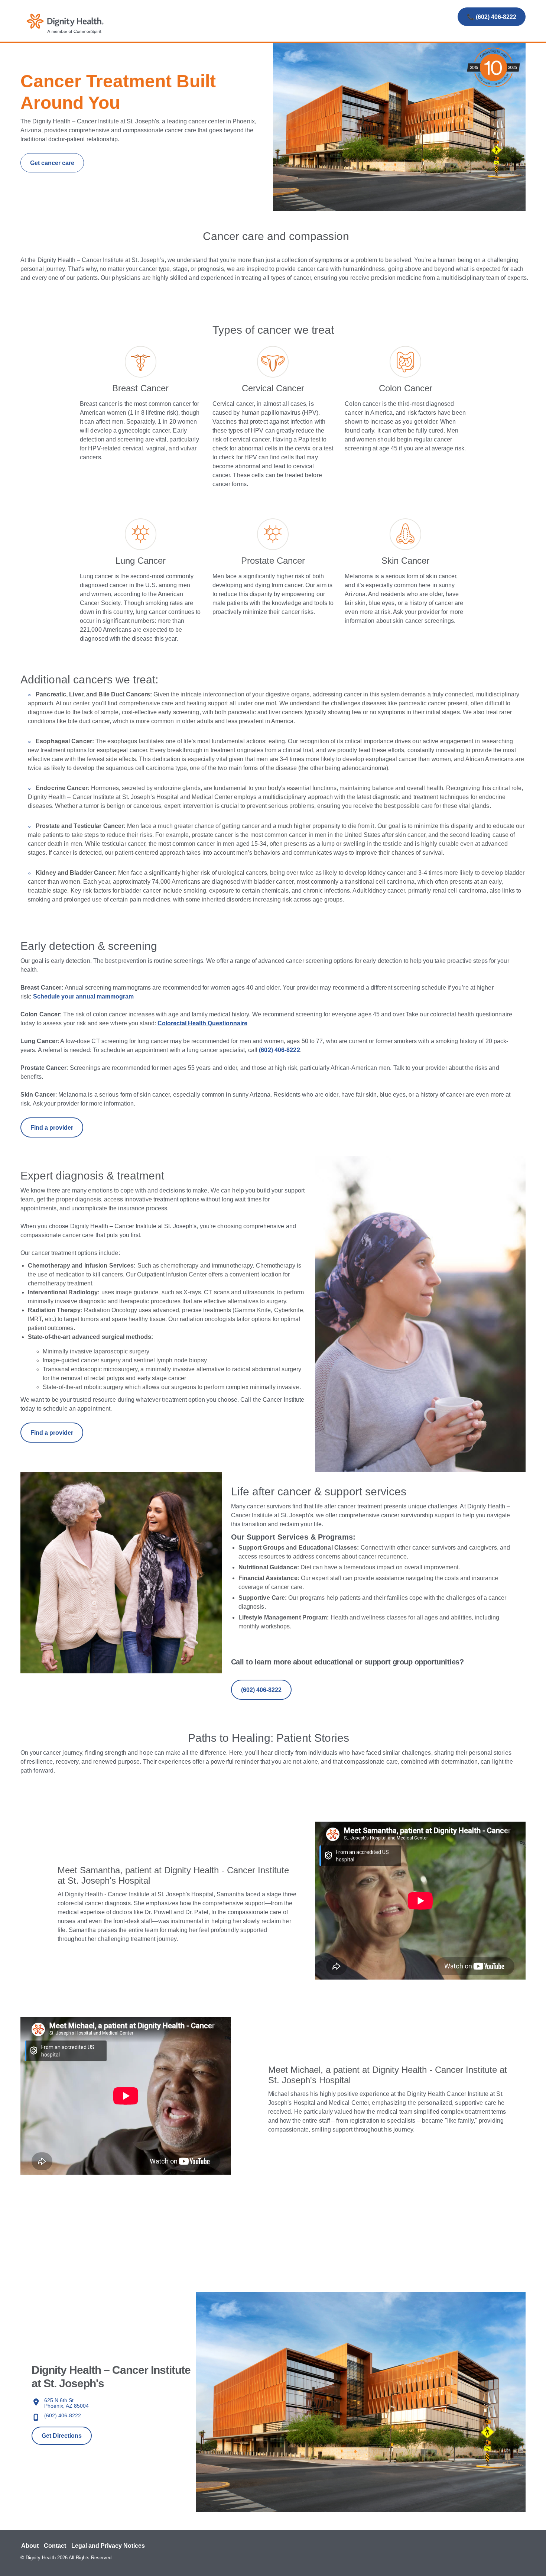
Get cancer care (52, 163)
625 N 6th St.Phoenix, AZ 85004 (66, 2403)
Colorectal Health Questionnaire (202, 1023)
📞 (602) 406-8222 (492, 17)
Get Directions (62, 2436)
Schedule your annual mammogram (83, 996)
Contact (55, 2546)
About (30, 2546)
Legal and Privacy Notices (108, 2546)
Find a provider (52, 1128)
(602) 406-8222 (63, 2415)
